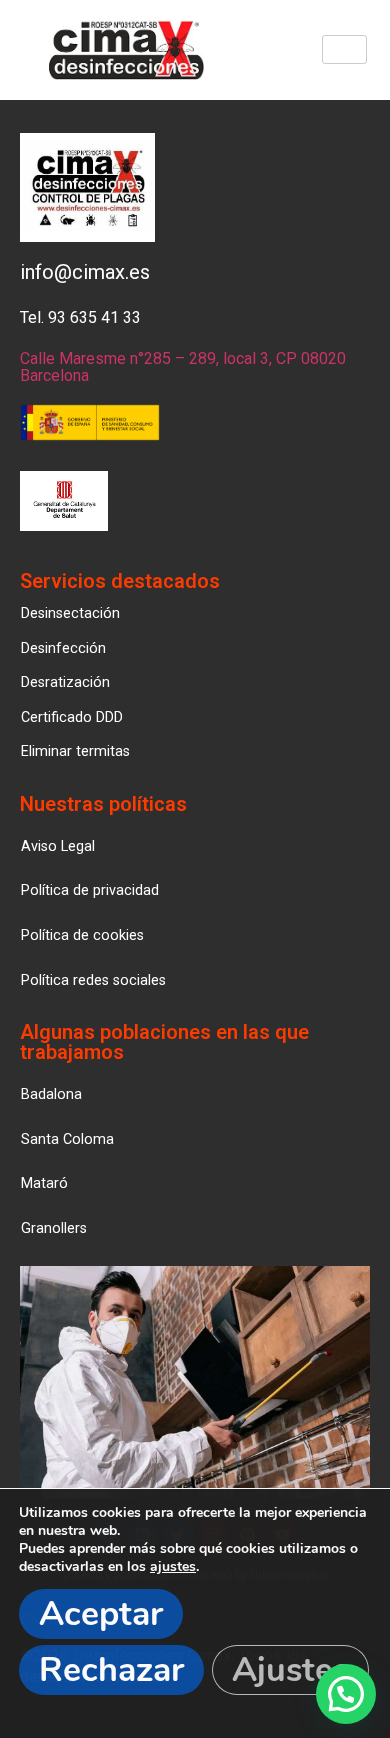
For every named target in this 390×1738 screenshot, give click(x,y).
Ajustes (290, 1670)
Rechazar (111, 1670)
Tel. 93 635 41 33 (80, 317)
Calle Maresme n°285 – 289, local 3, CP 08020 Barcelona (183, 367)
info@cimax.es (85, 272)
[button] (54, 1229)
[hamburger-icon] (344, 49)
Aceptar (101, 1614)
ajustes (173, 1567)
